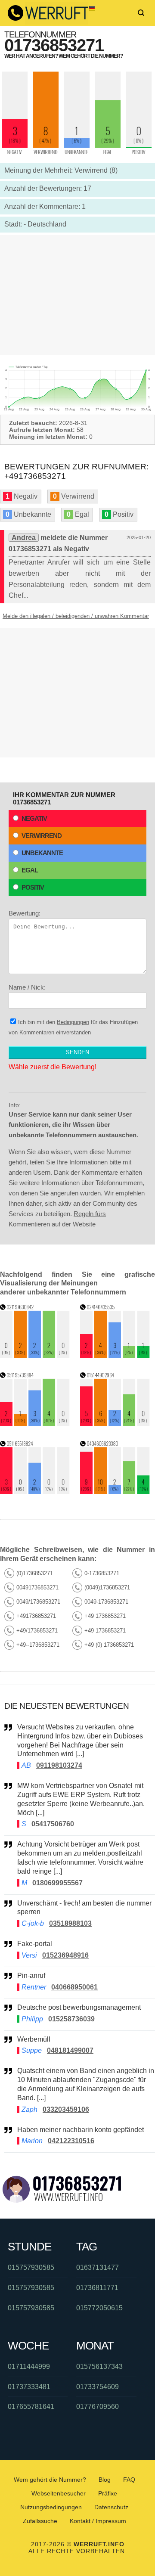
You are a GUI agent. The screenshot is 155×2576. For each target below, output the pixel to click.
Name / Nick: (27, 987)
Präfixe (108, 2493)
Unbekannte (42, 853)
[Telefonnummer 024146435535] (115, 1355)
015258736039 (71, 2019)
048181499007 (70, 2050)
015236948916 (65, 1955)
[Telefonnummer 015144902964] (115, 1423)
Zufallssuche (40, 2521)
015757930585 (31, 2267)
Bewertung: (25, 913)
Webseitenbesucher (59, 2493)
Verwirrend (42, 836)
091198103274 (59, 1765)
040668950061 (74, 1987)
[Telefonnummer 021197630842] (35, 1355)
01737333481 (29, 2387)
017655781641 (31, 2407)
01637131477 (98, 2267)
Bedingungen (73, 1022)
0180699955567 (57, 1883)
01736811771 (97, 2288)
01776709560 (98, 2407)
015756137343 (99, 2367)
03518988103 (70, 1923)
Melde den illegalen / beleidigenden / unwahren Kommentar (76, 616)
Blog (105, 2480)
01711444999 (29, 2367)
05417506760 (53, 1824)
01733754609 (98, 2387)
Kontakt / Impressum (98, 2521)
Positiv (33, 887)
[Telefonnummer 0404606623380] (115, 1492)
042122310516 (71, 2141)
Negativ (34, 818)
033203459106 (66, 2109)
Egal (30, 870)
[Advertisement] (77, 295)
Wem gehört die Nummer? (50, 2480)
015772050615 (99, 2308)
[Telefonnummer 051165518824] (35, 1492)
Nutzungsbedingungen (51, 2507)
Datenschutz (111, 2507)
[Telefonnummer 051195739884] (35, 1423)
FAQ (129, 2480)
